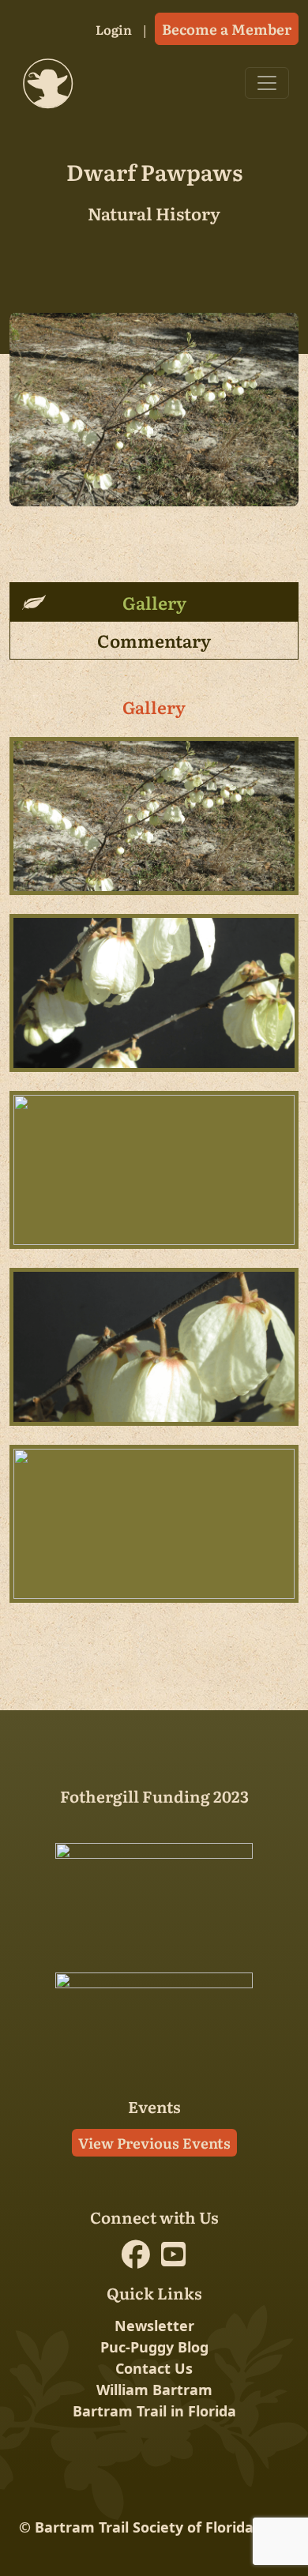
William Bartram (154, 2390)
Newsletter (154, 2326)
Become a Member (227, 29)
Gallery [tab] (154, 602)
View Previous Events (154, 2143)
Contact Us (154, 2368)
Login (114, 29)
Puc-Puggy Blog (154, 2347)
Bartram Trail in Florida (154, 2411)
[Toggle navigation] (267, 83)
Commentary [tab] (154, 640)
